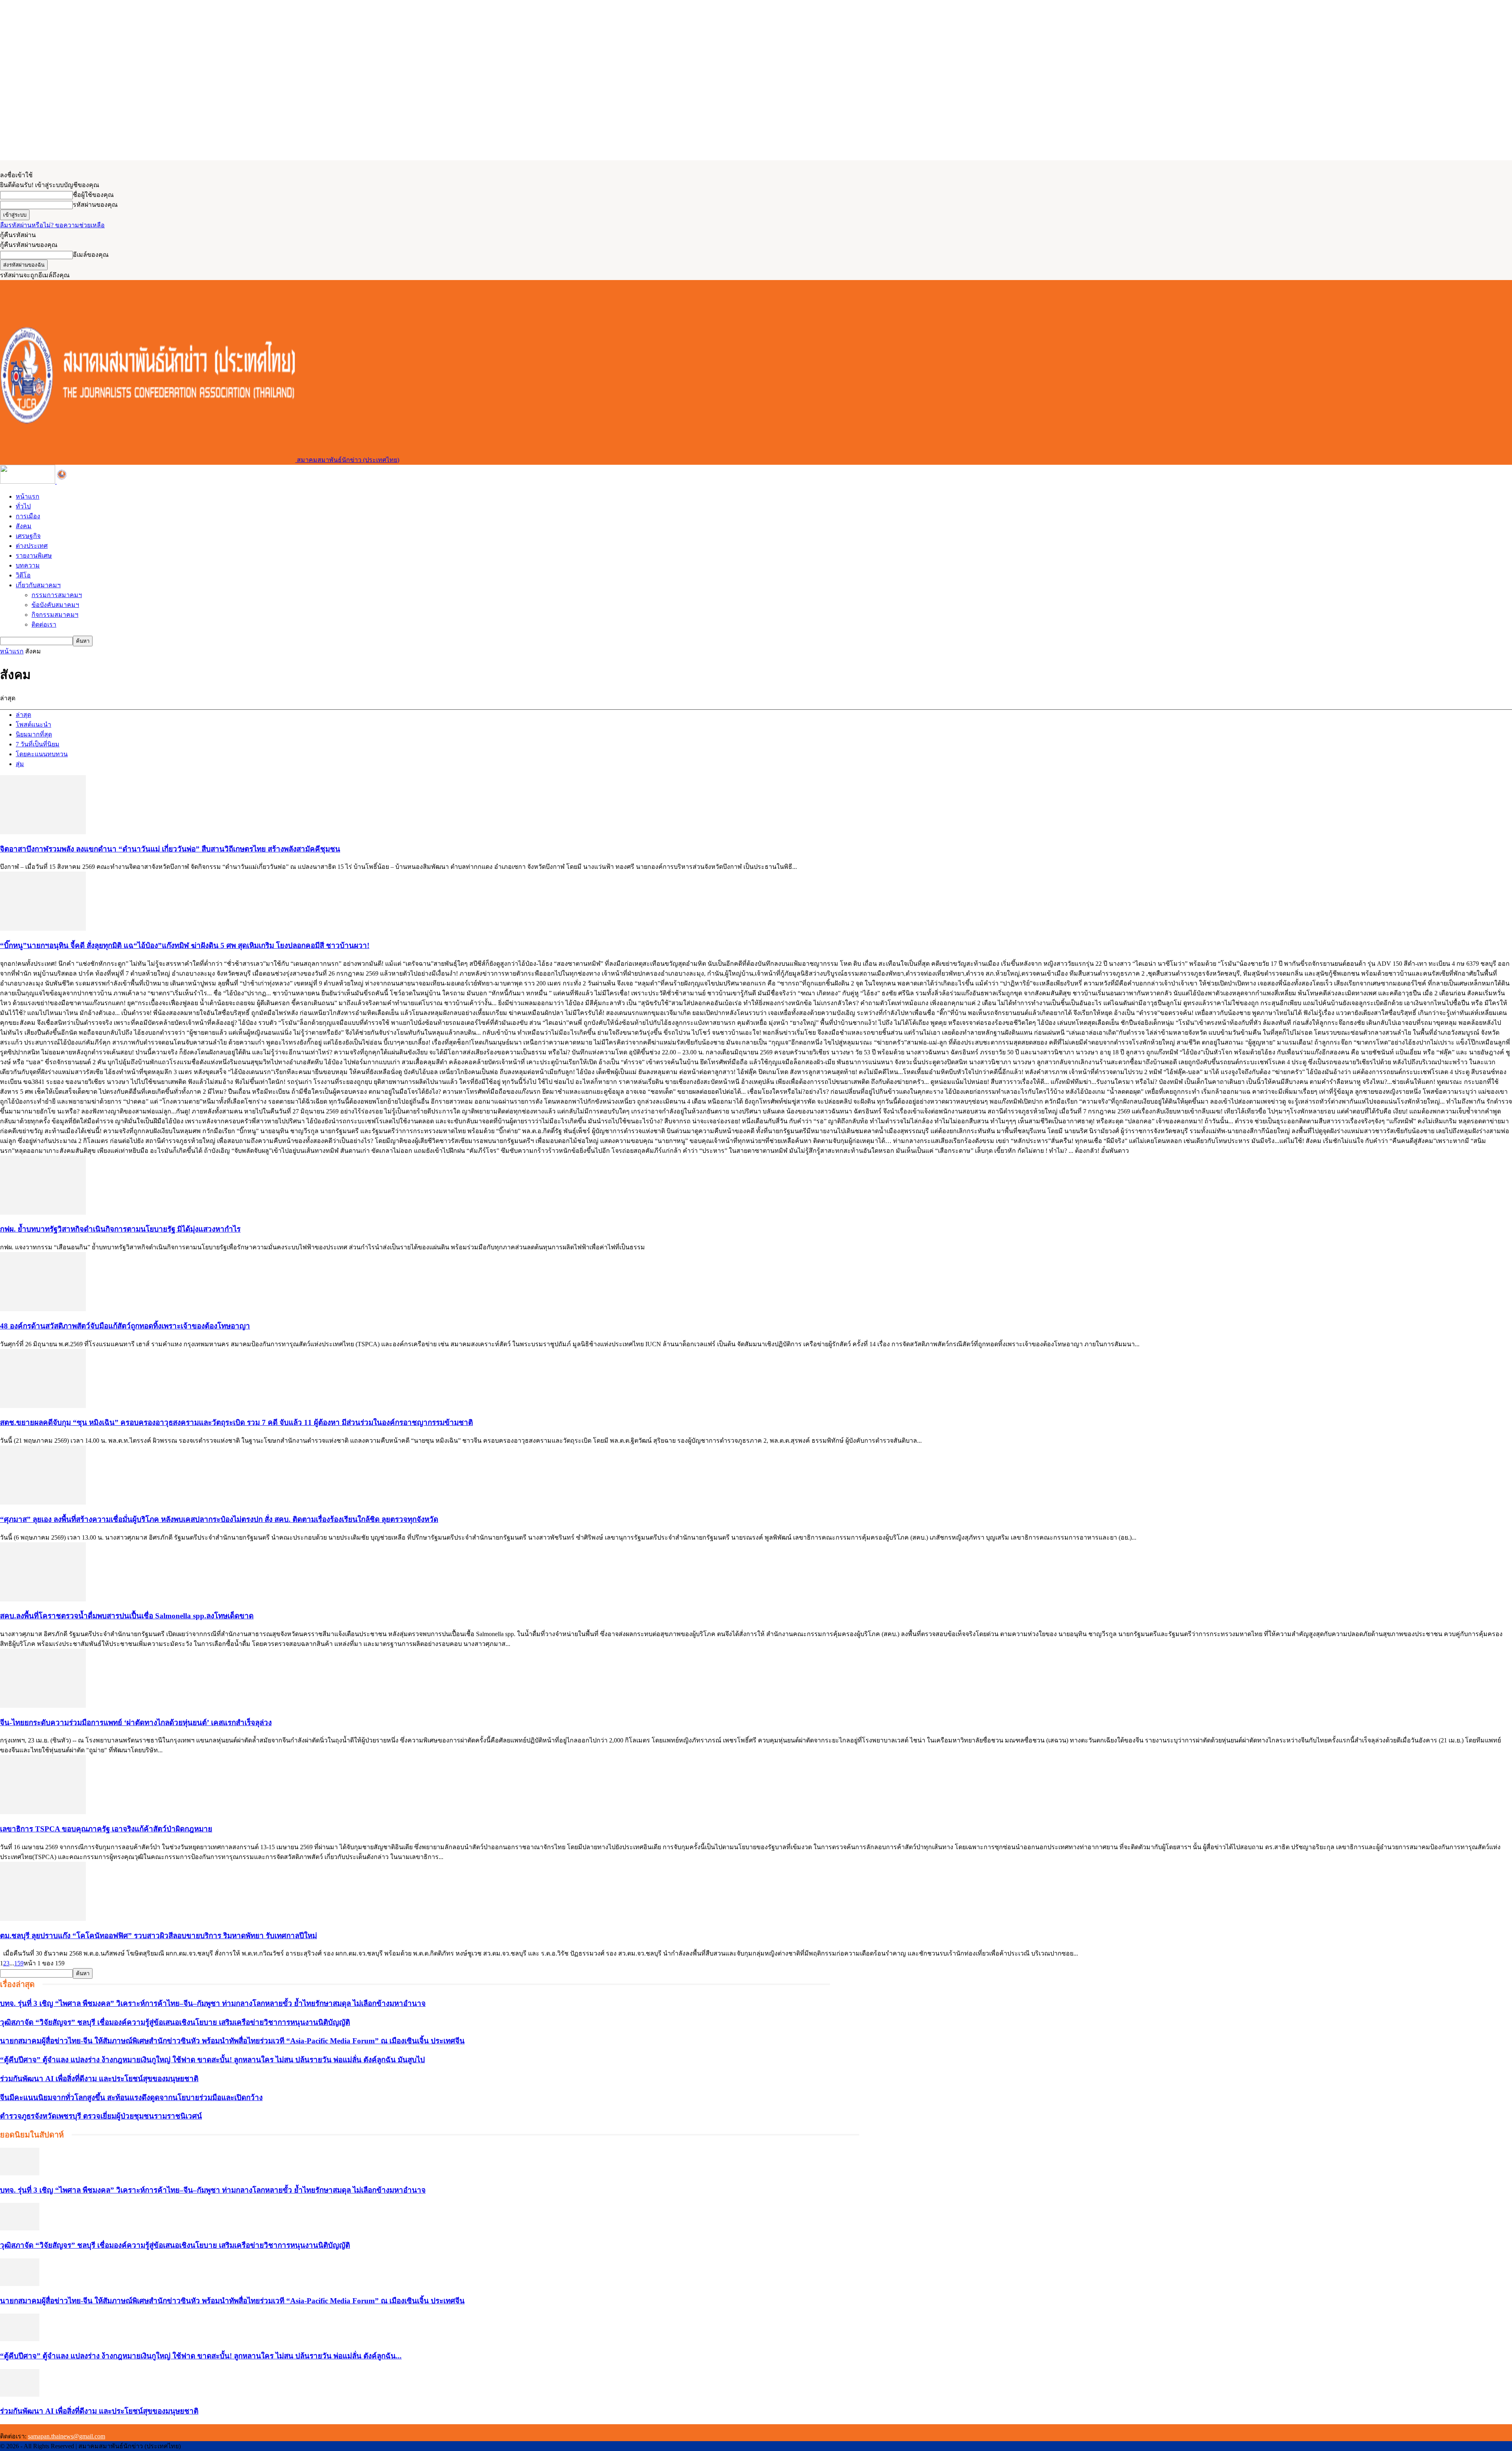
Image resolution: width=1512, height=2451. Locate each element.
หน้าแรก (28, 496)
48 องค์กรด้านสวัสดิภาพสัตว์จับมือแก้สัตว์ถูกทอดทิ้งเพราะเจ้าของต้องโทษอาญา (125, 1326)
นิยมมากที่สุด (34, 734)
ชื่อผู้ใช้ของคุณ (93, 195)
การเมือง (28, 516)
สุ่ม (20, 764)
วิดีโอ (23, 575)
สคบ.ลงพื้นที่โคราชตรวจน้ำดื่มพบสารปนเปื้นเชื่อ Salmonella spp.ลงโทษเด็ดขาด (127, 1616)
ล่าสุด (23, 715)
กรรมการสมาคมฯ (57, 595)
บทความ (28, 565)
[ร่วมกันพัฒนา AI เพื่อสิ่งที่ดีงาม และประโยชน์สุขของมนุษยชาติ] (20, 2394)
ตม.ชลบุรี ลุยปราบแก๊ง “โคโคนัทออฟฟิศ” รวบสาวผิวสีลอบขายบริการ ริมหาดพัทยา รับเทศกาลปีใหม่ (158, 1936)
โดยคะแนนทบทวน (42, 754)
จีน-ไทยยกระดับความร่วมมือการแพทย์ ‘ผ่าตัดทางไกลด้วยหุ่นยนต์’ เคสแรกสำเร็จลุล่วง (136, 1723)
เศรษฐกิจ (28, 536)
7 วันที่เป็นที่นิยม (38, 744)
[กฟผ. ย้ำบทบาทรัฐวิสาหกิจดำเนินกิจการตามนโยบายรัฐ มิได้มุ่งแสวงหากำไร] (43, 1213)
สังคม (24, 526)
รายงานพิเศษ (34, 556)
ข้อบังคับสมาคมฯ (55, 605)
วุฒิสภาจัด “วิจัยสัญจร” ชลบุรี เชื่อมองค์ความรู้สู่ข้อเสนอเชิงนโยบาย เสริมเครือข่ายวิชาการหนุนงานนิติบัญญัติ (175, 2022)
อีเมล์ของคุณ (91, 255)
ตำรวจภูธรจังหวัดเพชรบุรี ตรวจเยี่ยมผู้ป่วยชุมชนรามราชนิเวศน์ (101, 2116)
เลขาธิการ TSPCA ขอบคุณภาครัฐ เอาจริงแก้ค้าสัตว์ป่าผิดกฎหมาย (106, 1829)
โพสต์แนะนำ (33, 725)
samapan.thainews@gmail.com (67, 2436)
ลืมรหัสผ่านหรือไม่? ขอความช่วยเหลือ (52, 225)
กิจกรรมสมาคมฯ (55, 615)
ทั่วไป (23, 506)
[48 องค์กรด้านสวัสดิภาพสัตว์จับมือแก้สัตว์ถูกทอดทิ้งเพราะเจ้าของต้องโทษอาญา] (43, 1309)
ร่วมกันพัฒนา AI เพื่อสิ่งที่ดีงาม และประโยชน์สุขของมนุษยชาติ (99, 2079)
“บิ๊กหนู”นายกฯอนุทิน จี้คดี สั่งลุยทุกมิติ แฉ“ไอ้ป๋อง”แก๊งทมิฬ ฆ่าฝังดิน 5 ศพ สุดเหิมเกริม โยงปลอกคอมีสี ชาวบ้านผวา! (185, 945)
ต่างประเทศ (32, 546)
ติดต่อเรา (44, 624)
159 (19, 1963)
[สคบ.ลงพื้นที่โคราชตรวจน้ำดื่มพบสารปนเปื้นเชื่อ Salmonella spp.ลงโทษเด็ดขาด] (43, 1599)
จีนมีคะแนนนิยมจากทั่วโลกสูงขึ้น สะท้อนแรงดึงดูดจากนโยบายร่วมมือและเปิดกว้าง (131, 2098)
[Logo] (28, 481)
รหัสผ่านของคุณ (95, 205)
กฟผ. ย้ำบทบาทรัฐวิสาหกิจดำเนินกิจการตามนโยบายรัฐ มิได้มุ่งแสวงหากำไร (120, 1229)
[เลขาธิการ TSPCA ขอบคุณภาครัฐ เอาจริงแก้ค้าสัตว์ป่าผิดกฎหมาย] (43, 1812)
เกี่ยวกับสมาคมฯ (38, 585)
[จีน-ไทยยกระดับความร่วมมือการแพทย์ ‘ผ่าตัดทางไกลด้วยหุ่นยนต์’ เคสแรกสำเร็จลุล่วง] (43, 1706)
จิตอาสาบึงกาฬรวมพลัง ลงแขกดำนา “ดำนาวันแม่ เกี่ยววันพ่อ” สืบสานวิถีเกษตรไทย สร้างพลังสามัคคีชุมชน (170, 849)
